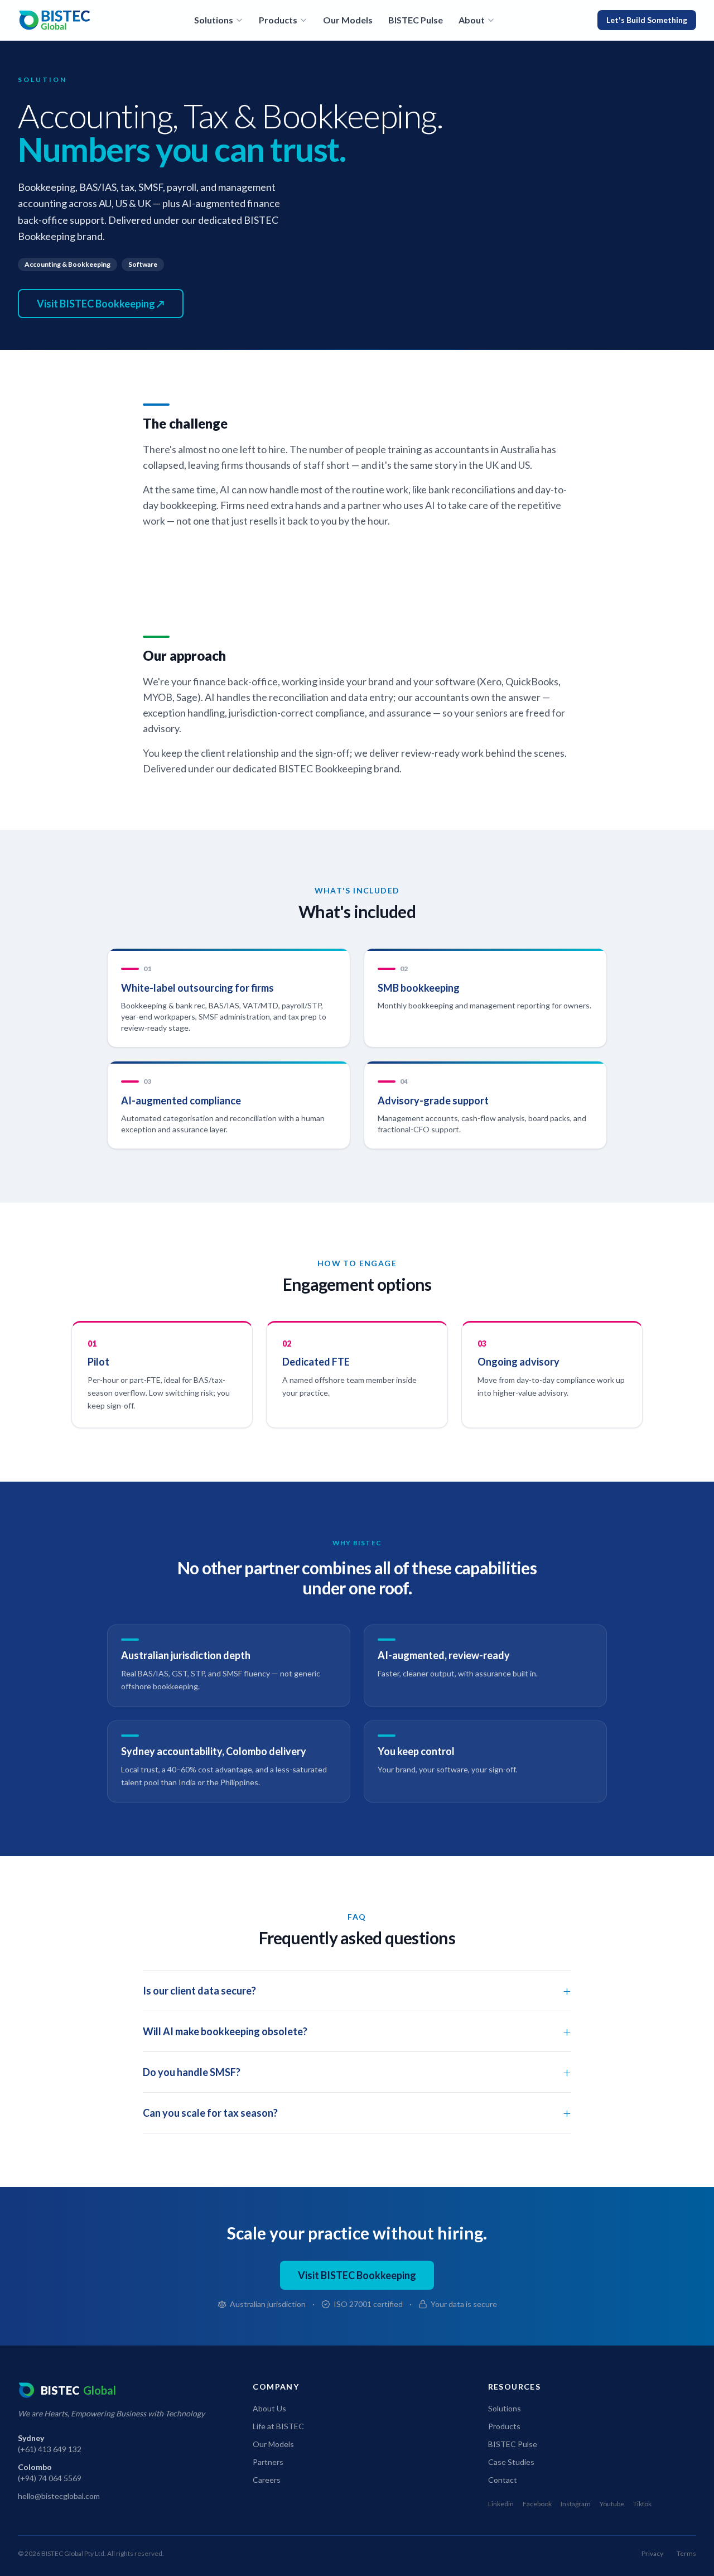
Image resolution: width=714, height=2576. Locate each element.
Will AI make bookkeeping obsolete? (357, 2031)
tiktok (642, 2504)
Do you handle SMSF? (357, 2072)
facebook (537, 2504)
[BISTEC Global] (55, 20)
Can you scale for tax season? (357, 2113)
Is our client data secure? (357, 1990)
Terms (686, 2553)
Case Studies (511, 2462)
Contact (503, 2480)
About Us (269, 2408)
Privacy (652, 2553)
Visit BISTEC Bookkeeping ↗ (101, 304)
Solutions (214, 20)
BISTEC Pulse (416, 20)
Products (278, 20)
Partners (268, 2462)
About (472, 20)
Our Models (348, 20)
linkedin (501, 2504)
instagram (576, 2504)
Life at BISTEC (278, 2426)
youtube (612, 2504)
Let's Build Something (647, 20)
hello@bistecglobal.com (59, 2496)
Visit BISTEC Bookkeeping (357, 2275)
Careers (267, 2480)
